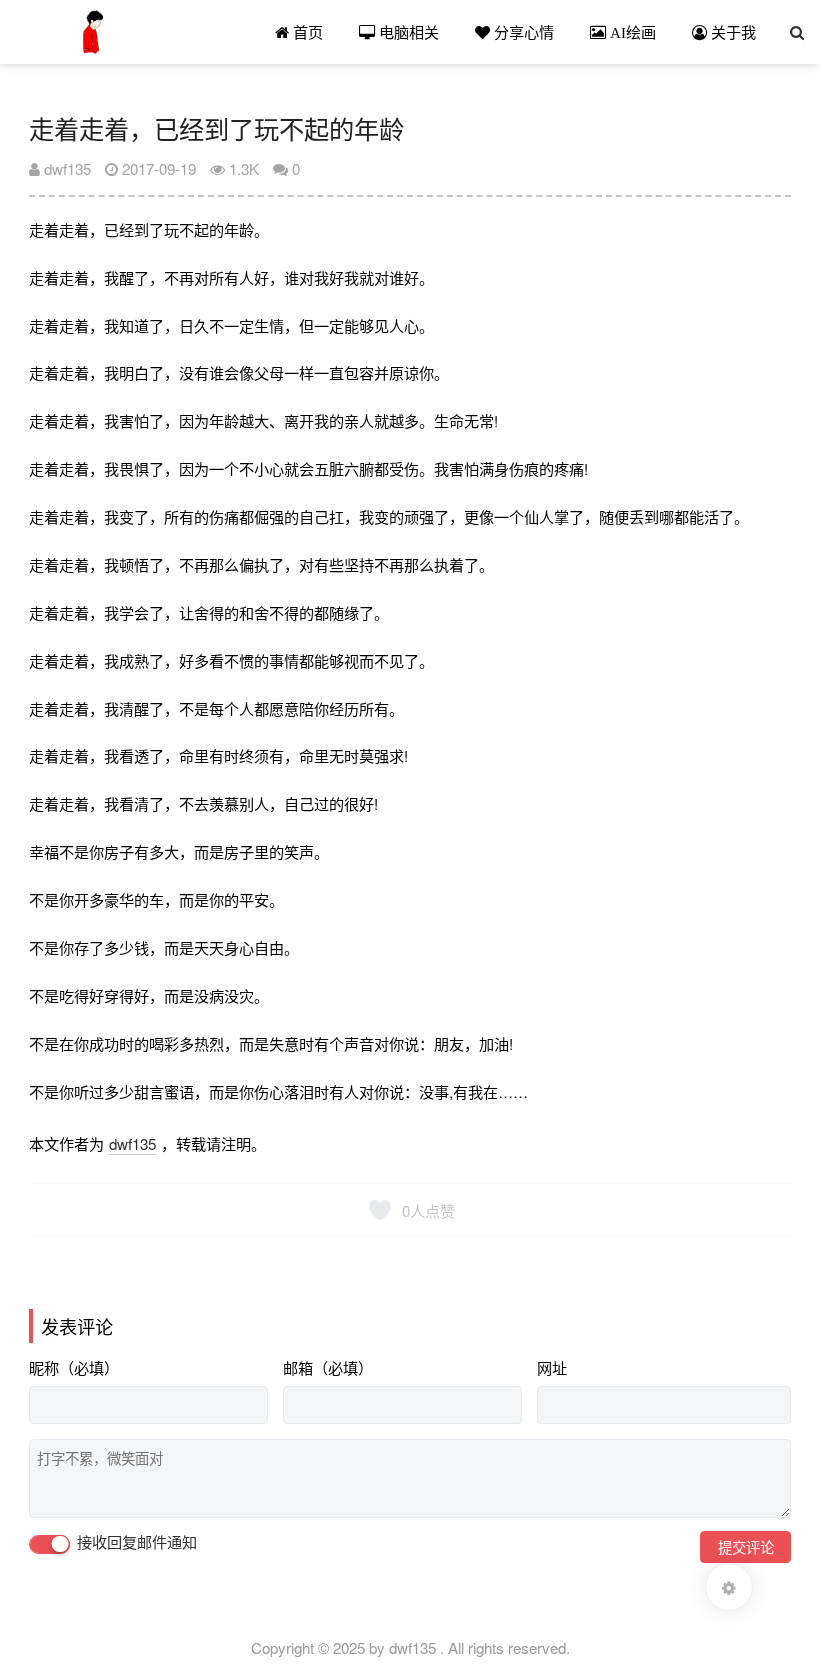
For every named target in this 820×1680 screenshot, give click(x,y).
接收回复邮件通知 (135, 1542)
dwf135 (65, 168)
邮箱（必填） (328, 1367)
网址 (552, 1367)
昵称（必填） (74, 1367)
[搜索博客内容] (797, 32)
